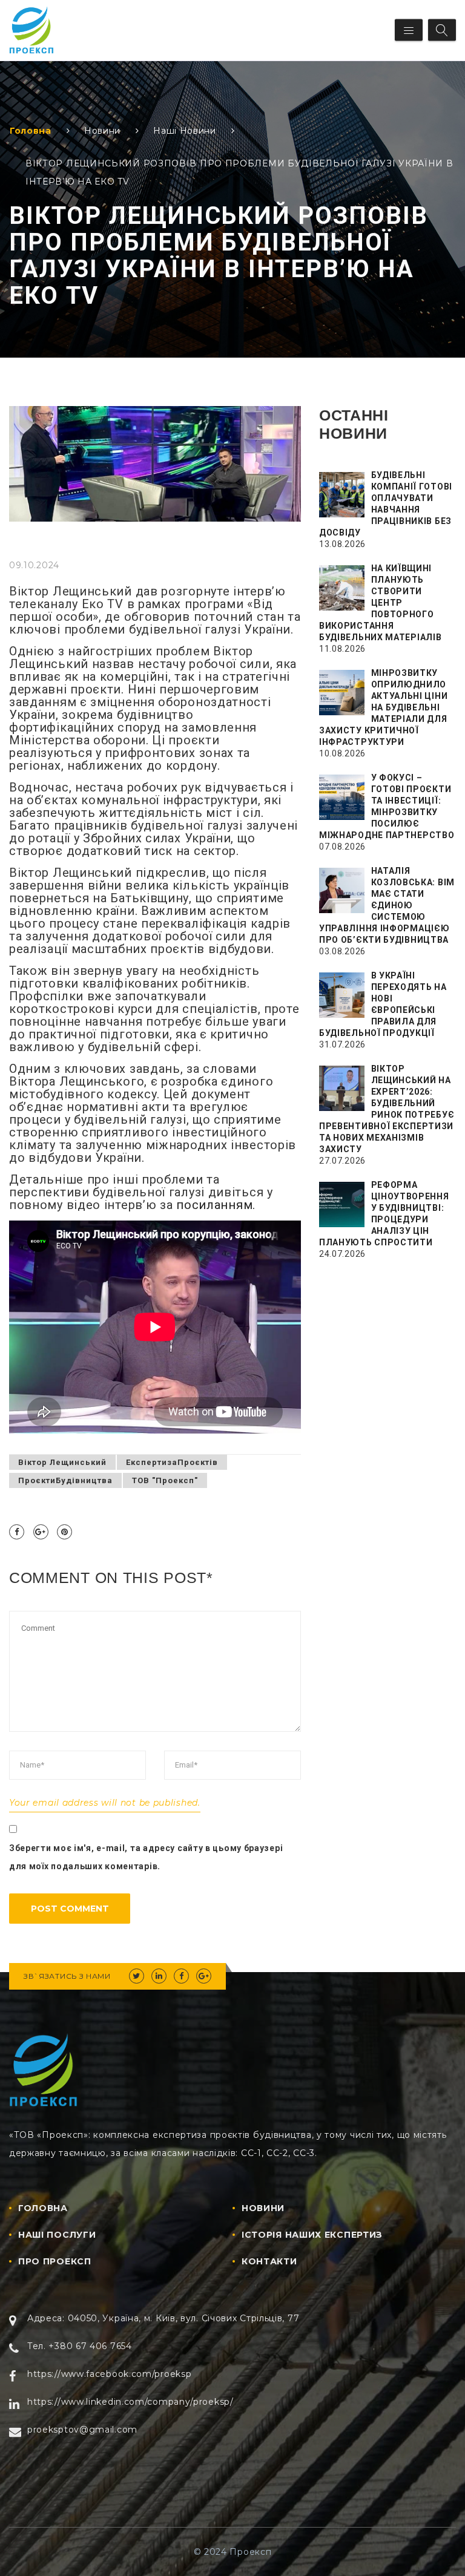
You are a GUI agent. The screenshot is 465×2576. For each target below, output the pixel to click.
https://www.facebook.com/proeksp (109, 2374)
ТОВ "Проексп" (165, 1480)
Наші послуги (57, 2235)
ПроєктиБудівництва (65, 1480)
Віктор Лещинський (62, 1462)
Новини (102, 131)
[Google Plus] (41, 1532)
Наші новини (185, 131)
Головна (31, 131)
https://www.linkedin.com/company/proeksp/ (130, 2402)
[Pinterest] (64, 1532)
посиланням (214, 1205)
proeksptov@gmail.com (82, 2430)
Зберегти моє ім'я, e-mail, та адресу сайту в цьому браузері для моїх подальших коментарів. (146, 1857)
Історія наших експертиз (312, 2235)
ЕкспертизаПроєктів (172, 1462)
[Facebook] (17, 1532)
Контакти (269, 2261)
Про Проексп (55, 2261)
